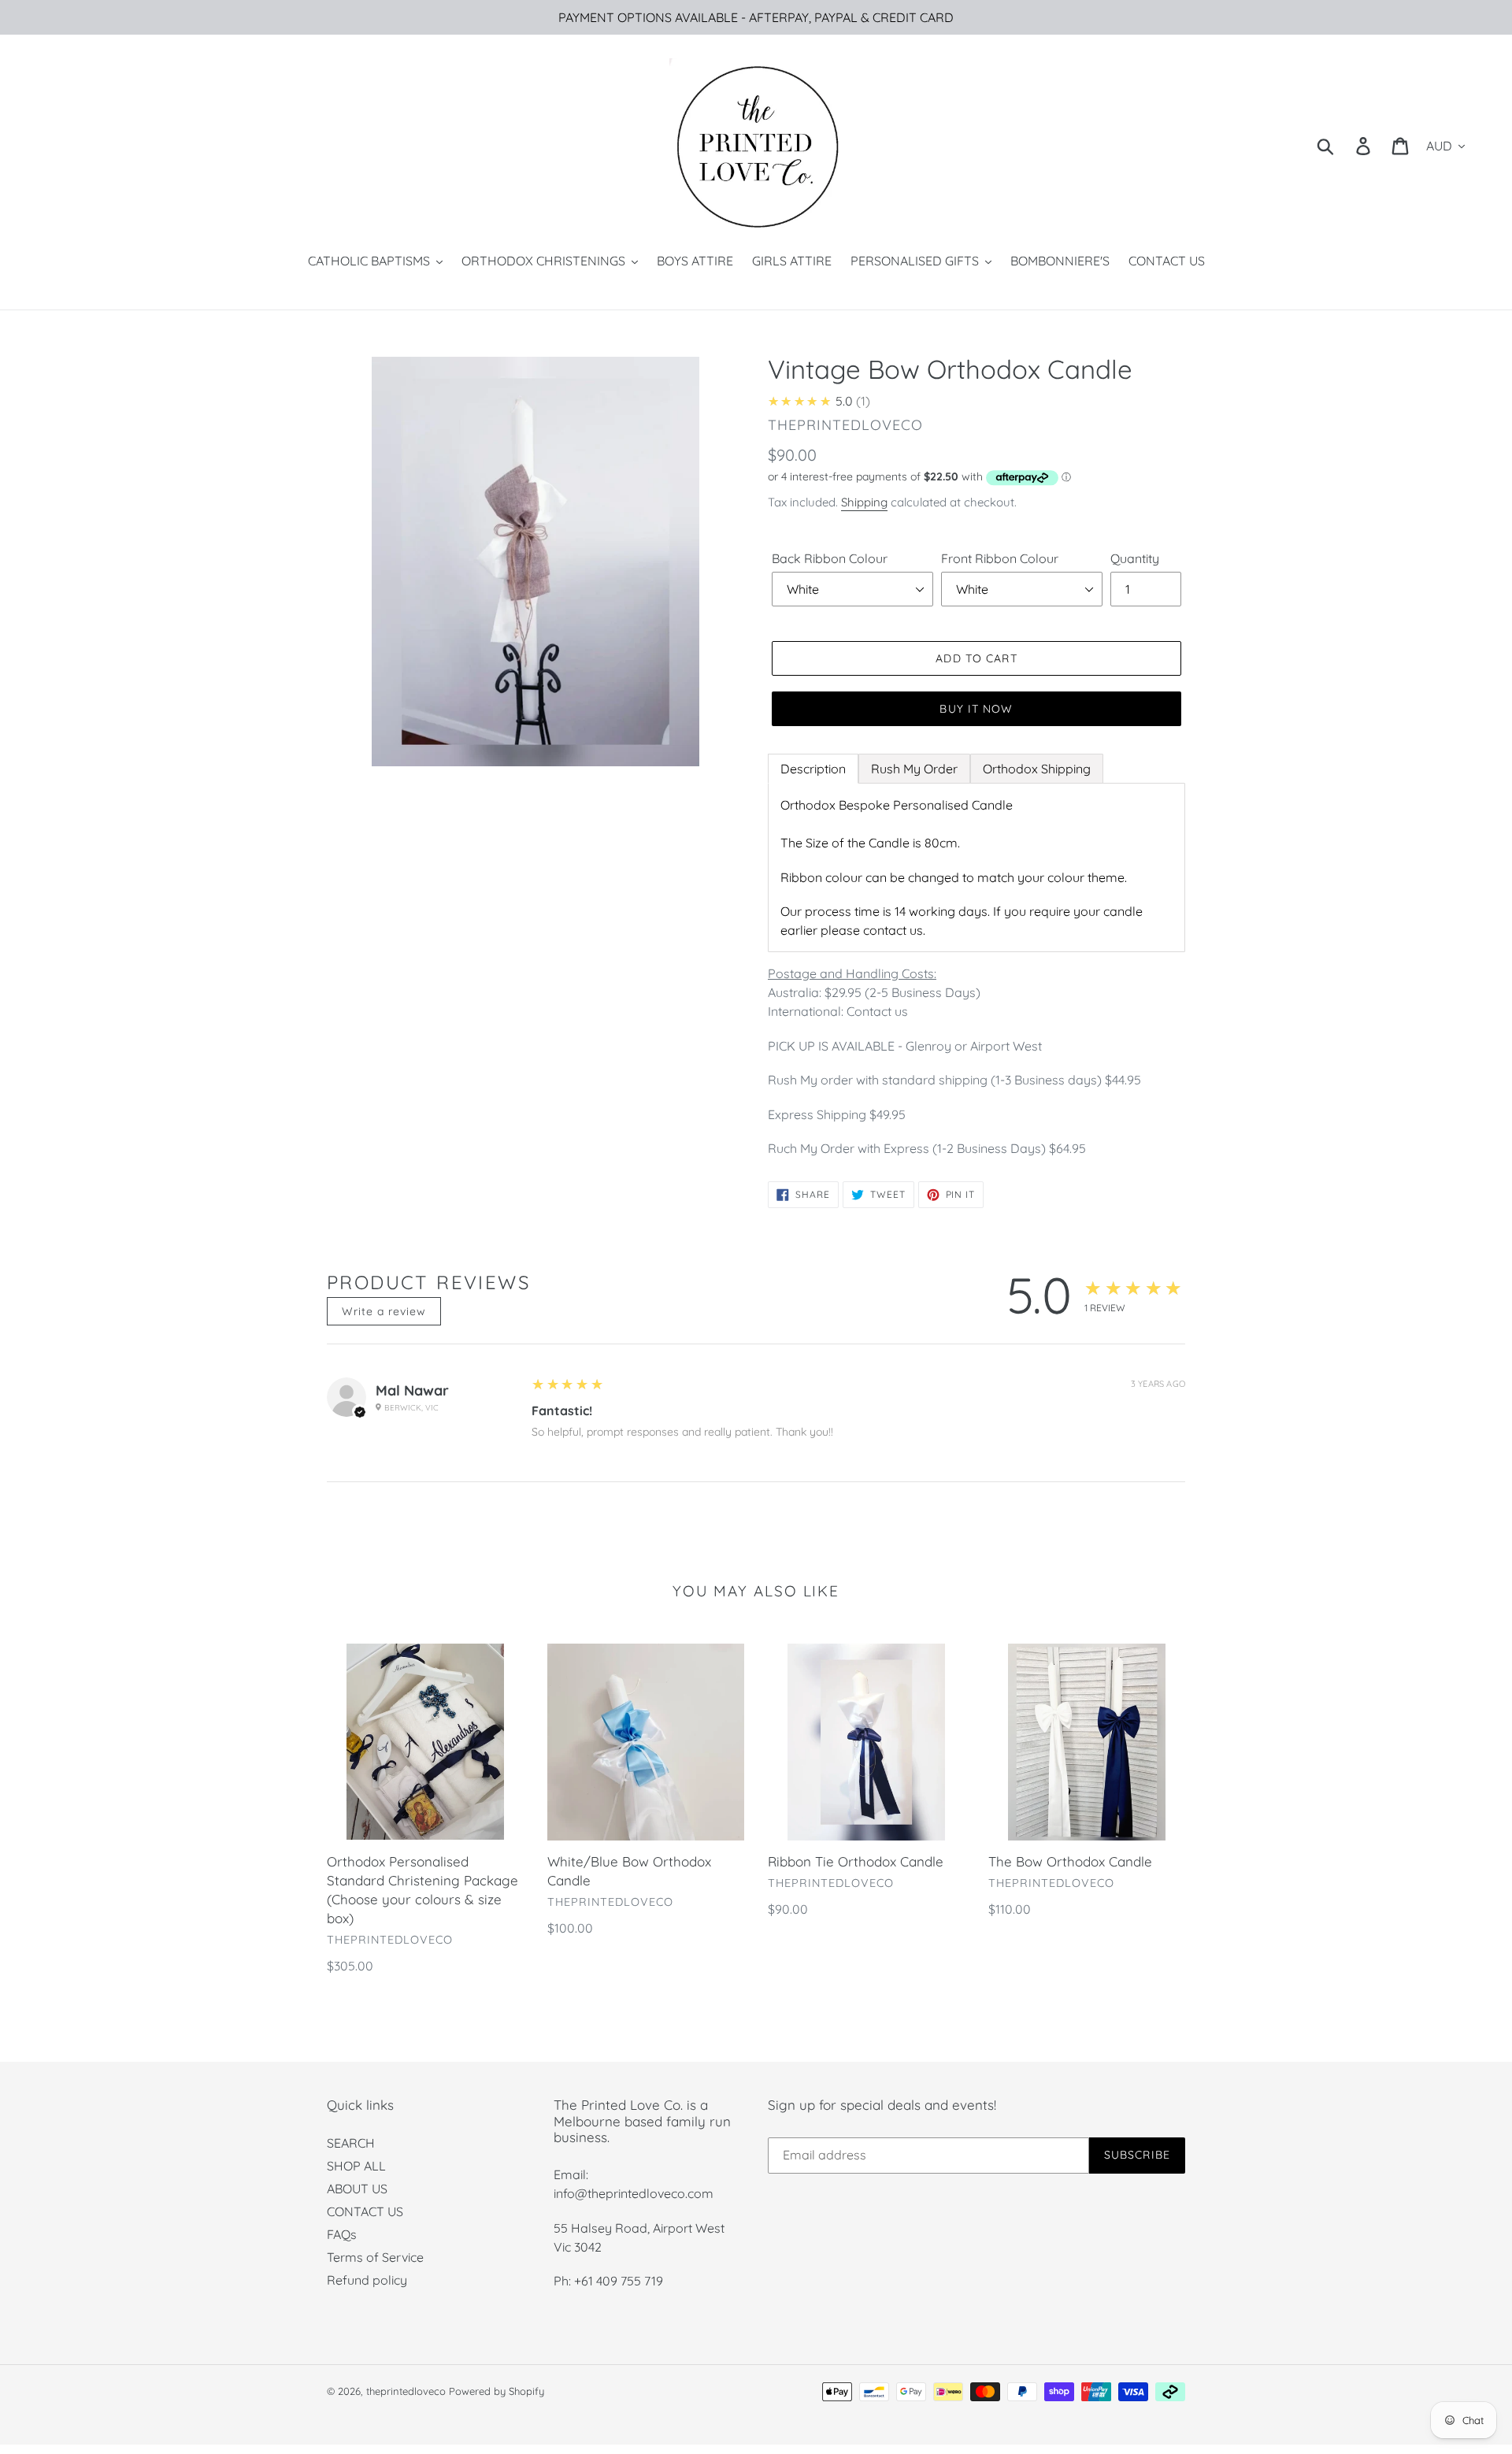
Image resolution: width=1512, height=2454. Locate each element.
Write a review (384, 1311)
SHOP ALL (356, 2166)
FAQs (342, 2234)
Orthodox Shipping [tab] (1037, 769)
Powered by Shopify (497, 2391)
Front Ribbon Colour (1000, 558)
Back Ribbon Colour (830, 558)
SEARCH (351, 2143)
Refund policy (367, 2280)
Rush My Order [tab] (914, 769)
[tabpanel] (976, 867)
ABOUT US (357, 2189)
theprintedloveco (406, 2391)
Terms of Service (375, 2257)
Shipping (864, 502)
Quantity (1135, 558)
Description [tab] (813, 769)
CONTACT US (365, 2211)
